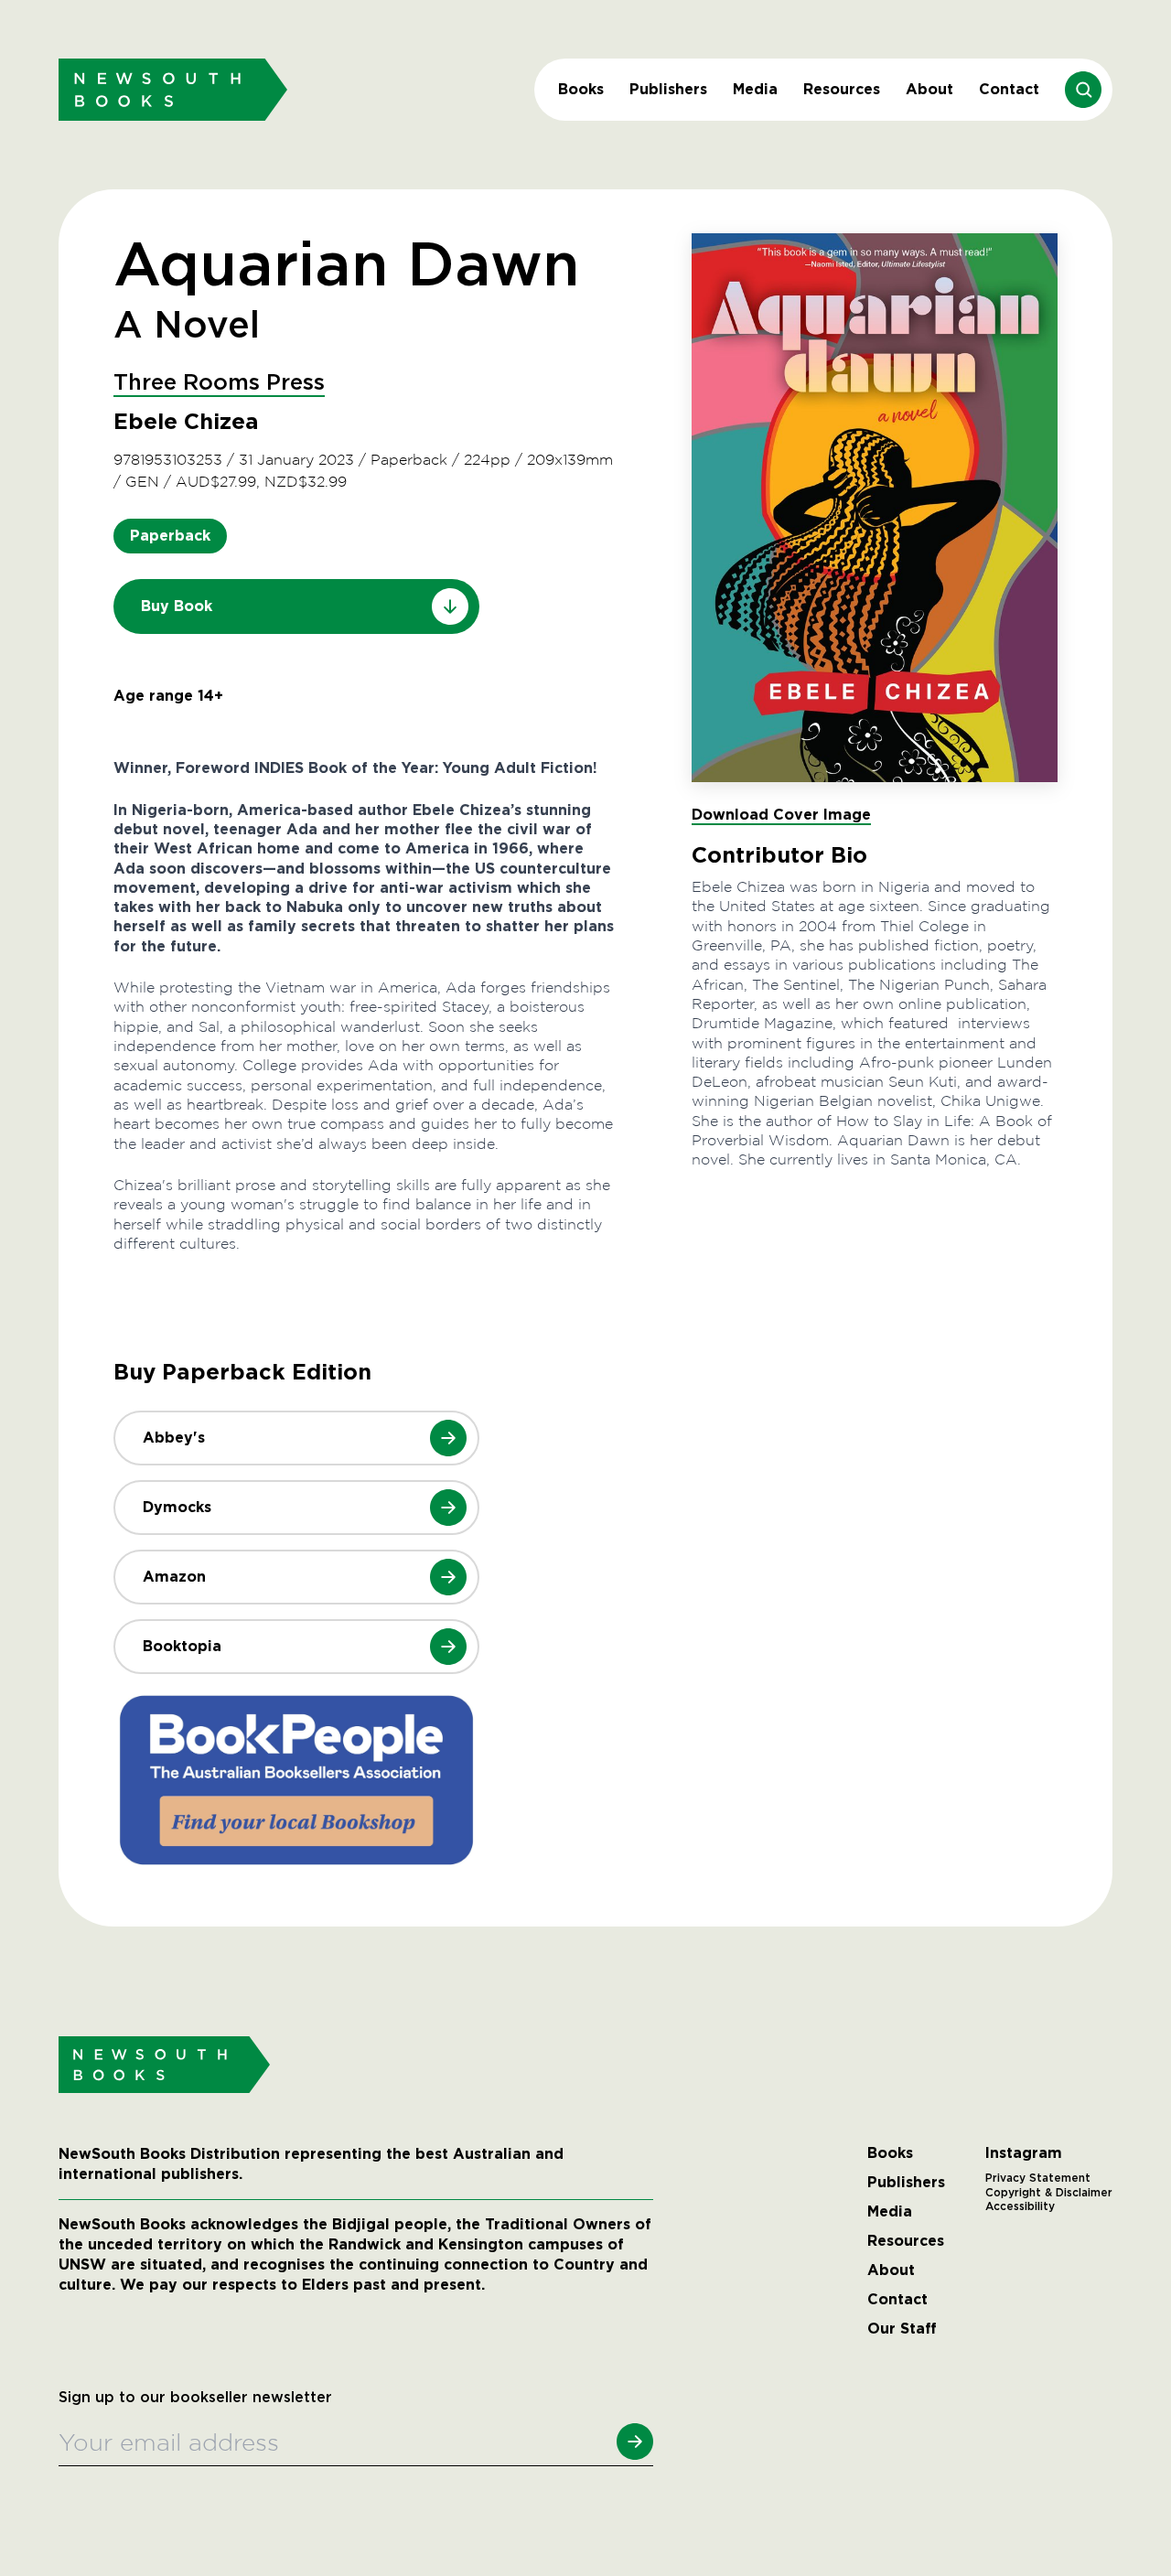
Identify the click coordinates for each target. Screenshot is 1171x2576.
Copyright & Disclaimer (1049, 2193)
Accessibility (1020, 2206)
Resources (842, 89)
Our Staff (902, 2329)
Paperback (170, 536)
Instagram (1024, 2153)
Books (581, 89)
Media (755, 89)
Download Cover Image (781, 815)
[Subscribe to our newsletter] (635, 2442)
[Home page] (173, 89)
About (929, 89)
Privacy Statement (1038, 2178)
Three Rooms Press (219, 383)
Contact (1009, 89)
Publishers (668, 89)
